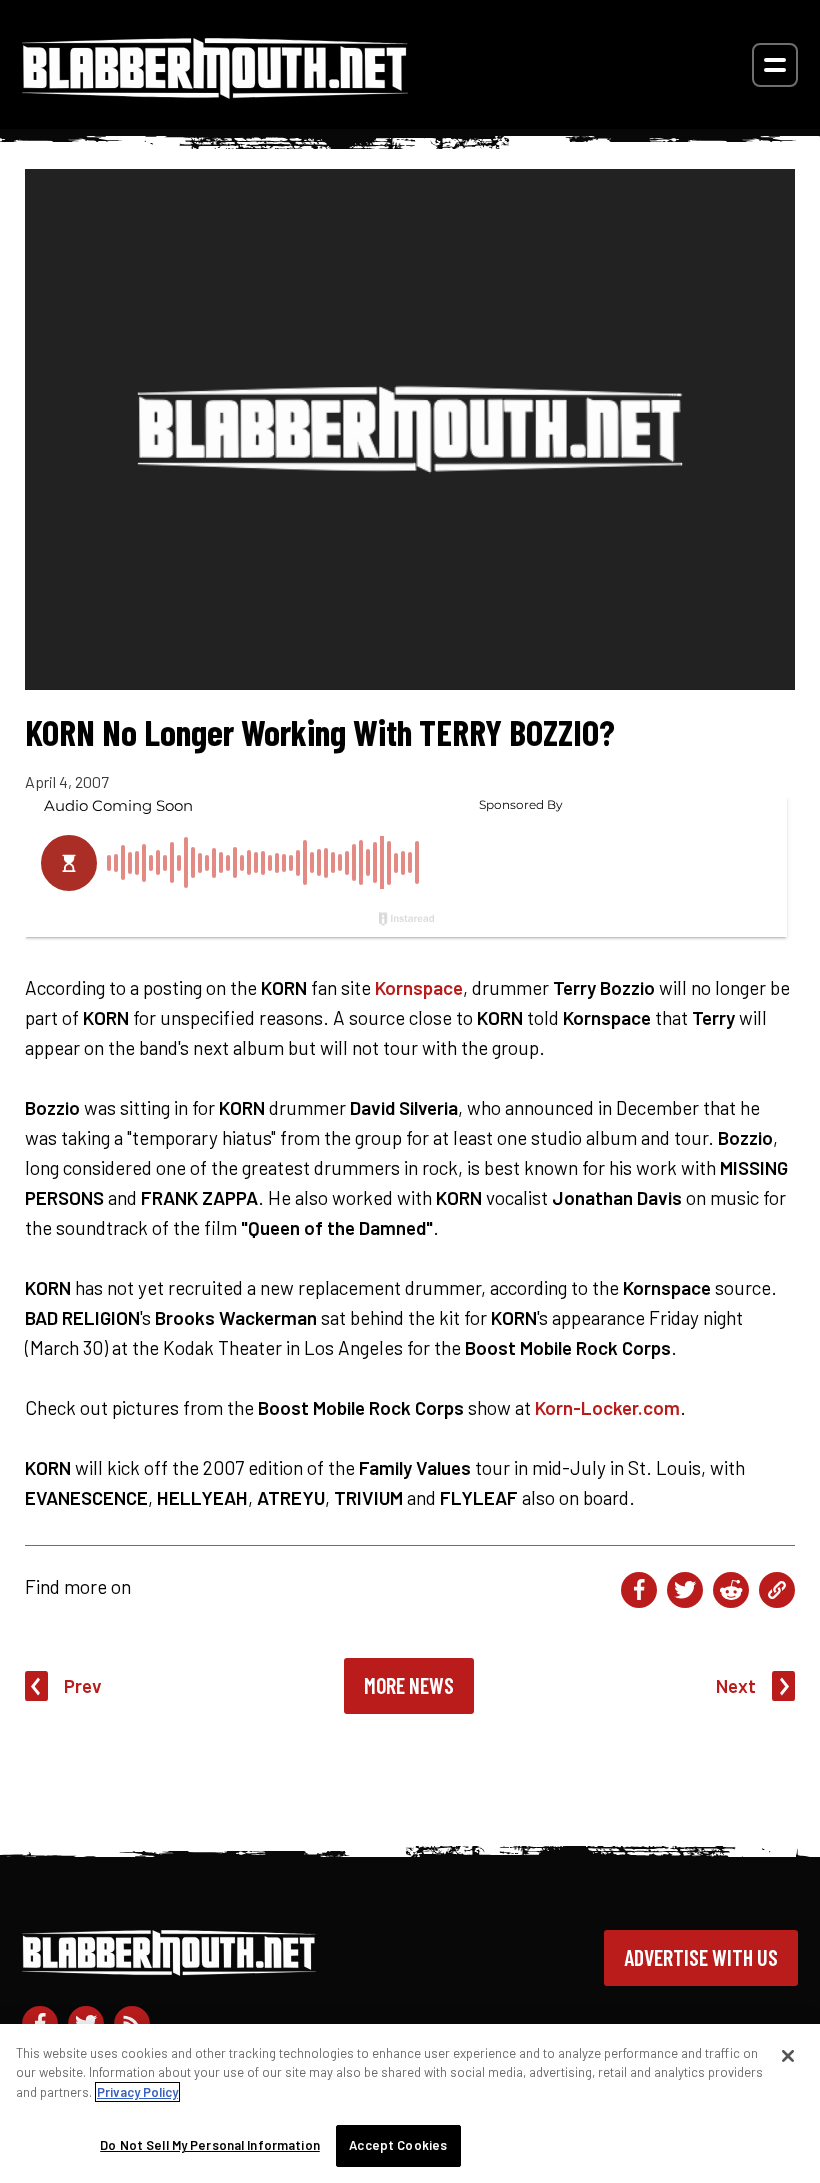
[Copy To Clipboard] (777, 1590)
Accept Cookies (398, 2145)
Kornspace (419, 987)
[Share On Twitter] (685, 1590)
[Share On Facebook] (639, 1590)
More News (409, 1685)
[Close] (788, 2056)
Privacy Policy (137, 2092)
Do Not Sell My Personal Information (210, 2145)
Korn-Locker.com (607, 1407)
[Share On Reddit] (731, 1590)
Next (736, 1685)
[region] (410, 2103)
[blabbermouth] (215, 91)
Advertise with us (701, 1957)
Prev (83, 1685)
